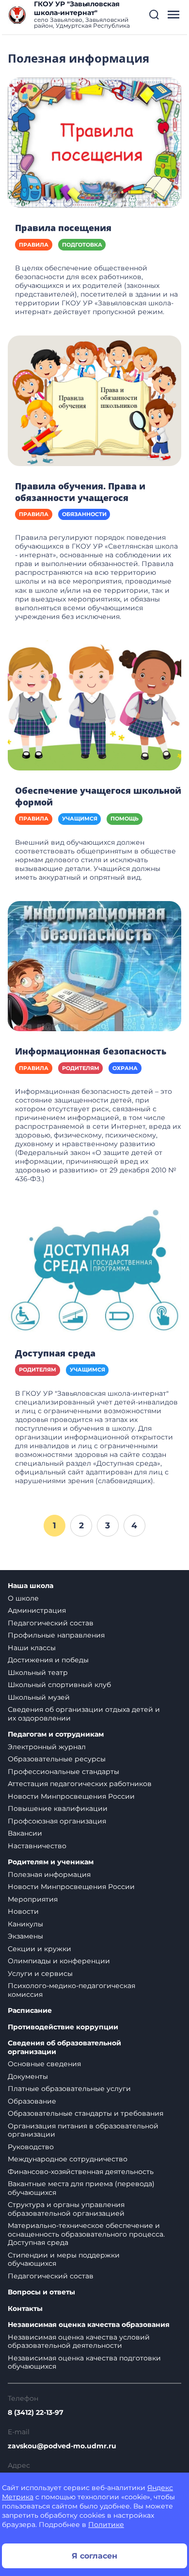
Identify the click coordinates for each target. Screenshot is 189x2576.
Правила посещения (63, 228)
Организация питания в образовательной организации (83, 2130)
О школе (23, 1598)
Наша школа (31, 1586)
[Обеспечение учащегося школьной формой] (94, 705)
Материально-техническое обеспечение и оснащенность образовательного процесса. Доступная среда (86, 2234)
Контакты (25, 2309)
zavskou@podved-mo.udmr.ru (62, 2446)
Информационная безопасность (91, 1051)
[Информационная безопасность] (94, 966)
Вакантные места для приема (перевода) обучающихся (81, 2188)
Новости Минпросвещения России (71, 1796)
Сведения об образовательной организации (64, 2048)
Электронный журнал (47, 1747)
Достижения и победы (48, 1660)
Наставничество (37, 1846)
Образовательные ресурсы (57, 1759)
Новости (23, 1911)
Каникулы (25, 1924)
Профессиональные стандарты (63, 1772)
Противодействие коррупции (63, 2027)
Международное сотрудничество (68, 2159)
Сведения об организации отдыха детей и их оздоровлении (84, 1714)
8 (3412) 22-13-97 (36, 2412)
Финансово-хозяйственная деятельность (81, 2172)
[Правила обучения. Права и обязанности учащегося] (94, 400)
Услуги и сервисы (40, 1974)
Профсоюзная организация (57, 1821)
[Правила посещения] (94, 142)
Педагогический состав (51, 1623)
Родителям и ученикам (51, 1862)
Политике (106, 2525)
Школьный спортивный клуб (59, 1685)
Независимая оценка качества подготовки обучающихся (84, 2362)
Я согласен (94, 2556)
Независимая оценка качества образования (89, 2325)
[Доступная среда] (94, 1267)
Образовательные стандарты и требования (86, 2113)
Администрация (37, 1610)
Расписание (30, 2011)
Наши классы (32, 1648)
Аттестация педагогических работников (80, 1784)
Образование (32, 2101)
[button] (154, 15)
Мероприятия (33, 1899)
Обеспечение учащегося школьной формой (98, 796)
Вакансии (25, 1833)
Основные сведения (44, 2064)
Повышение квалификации (58, 1808)
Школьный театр (38, 1673)
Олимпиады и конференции (59, 1961)
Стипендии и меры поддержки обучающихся (64, 2259)
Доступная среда (55, 1353)
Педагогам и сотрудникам (56, 1734)
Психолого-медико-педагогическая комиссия (71, 1990)
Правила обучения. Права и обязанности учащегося (80, 492)
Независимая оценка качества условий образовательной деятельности (79, 2342)
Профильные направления (56, 1635)
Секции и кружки (39, 1949)
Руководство (31, 2147)
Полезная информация (49, 1874)
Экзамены (25, 1936)
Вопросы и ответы (41, 2292)
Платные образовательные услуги (69, 2089)
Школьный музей (39, 1697)
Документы (28, 2076)
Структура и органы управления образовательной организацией (66, 2209)
